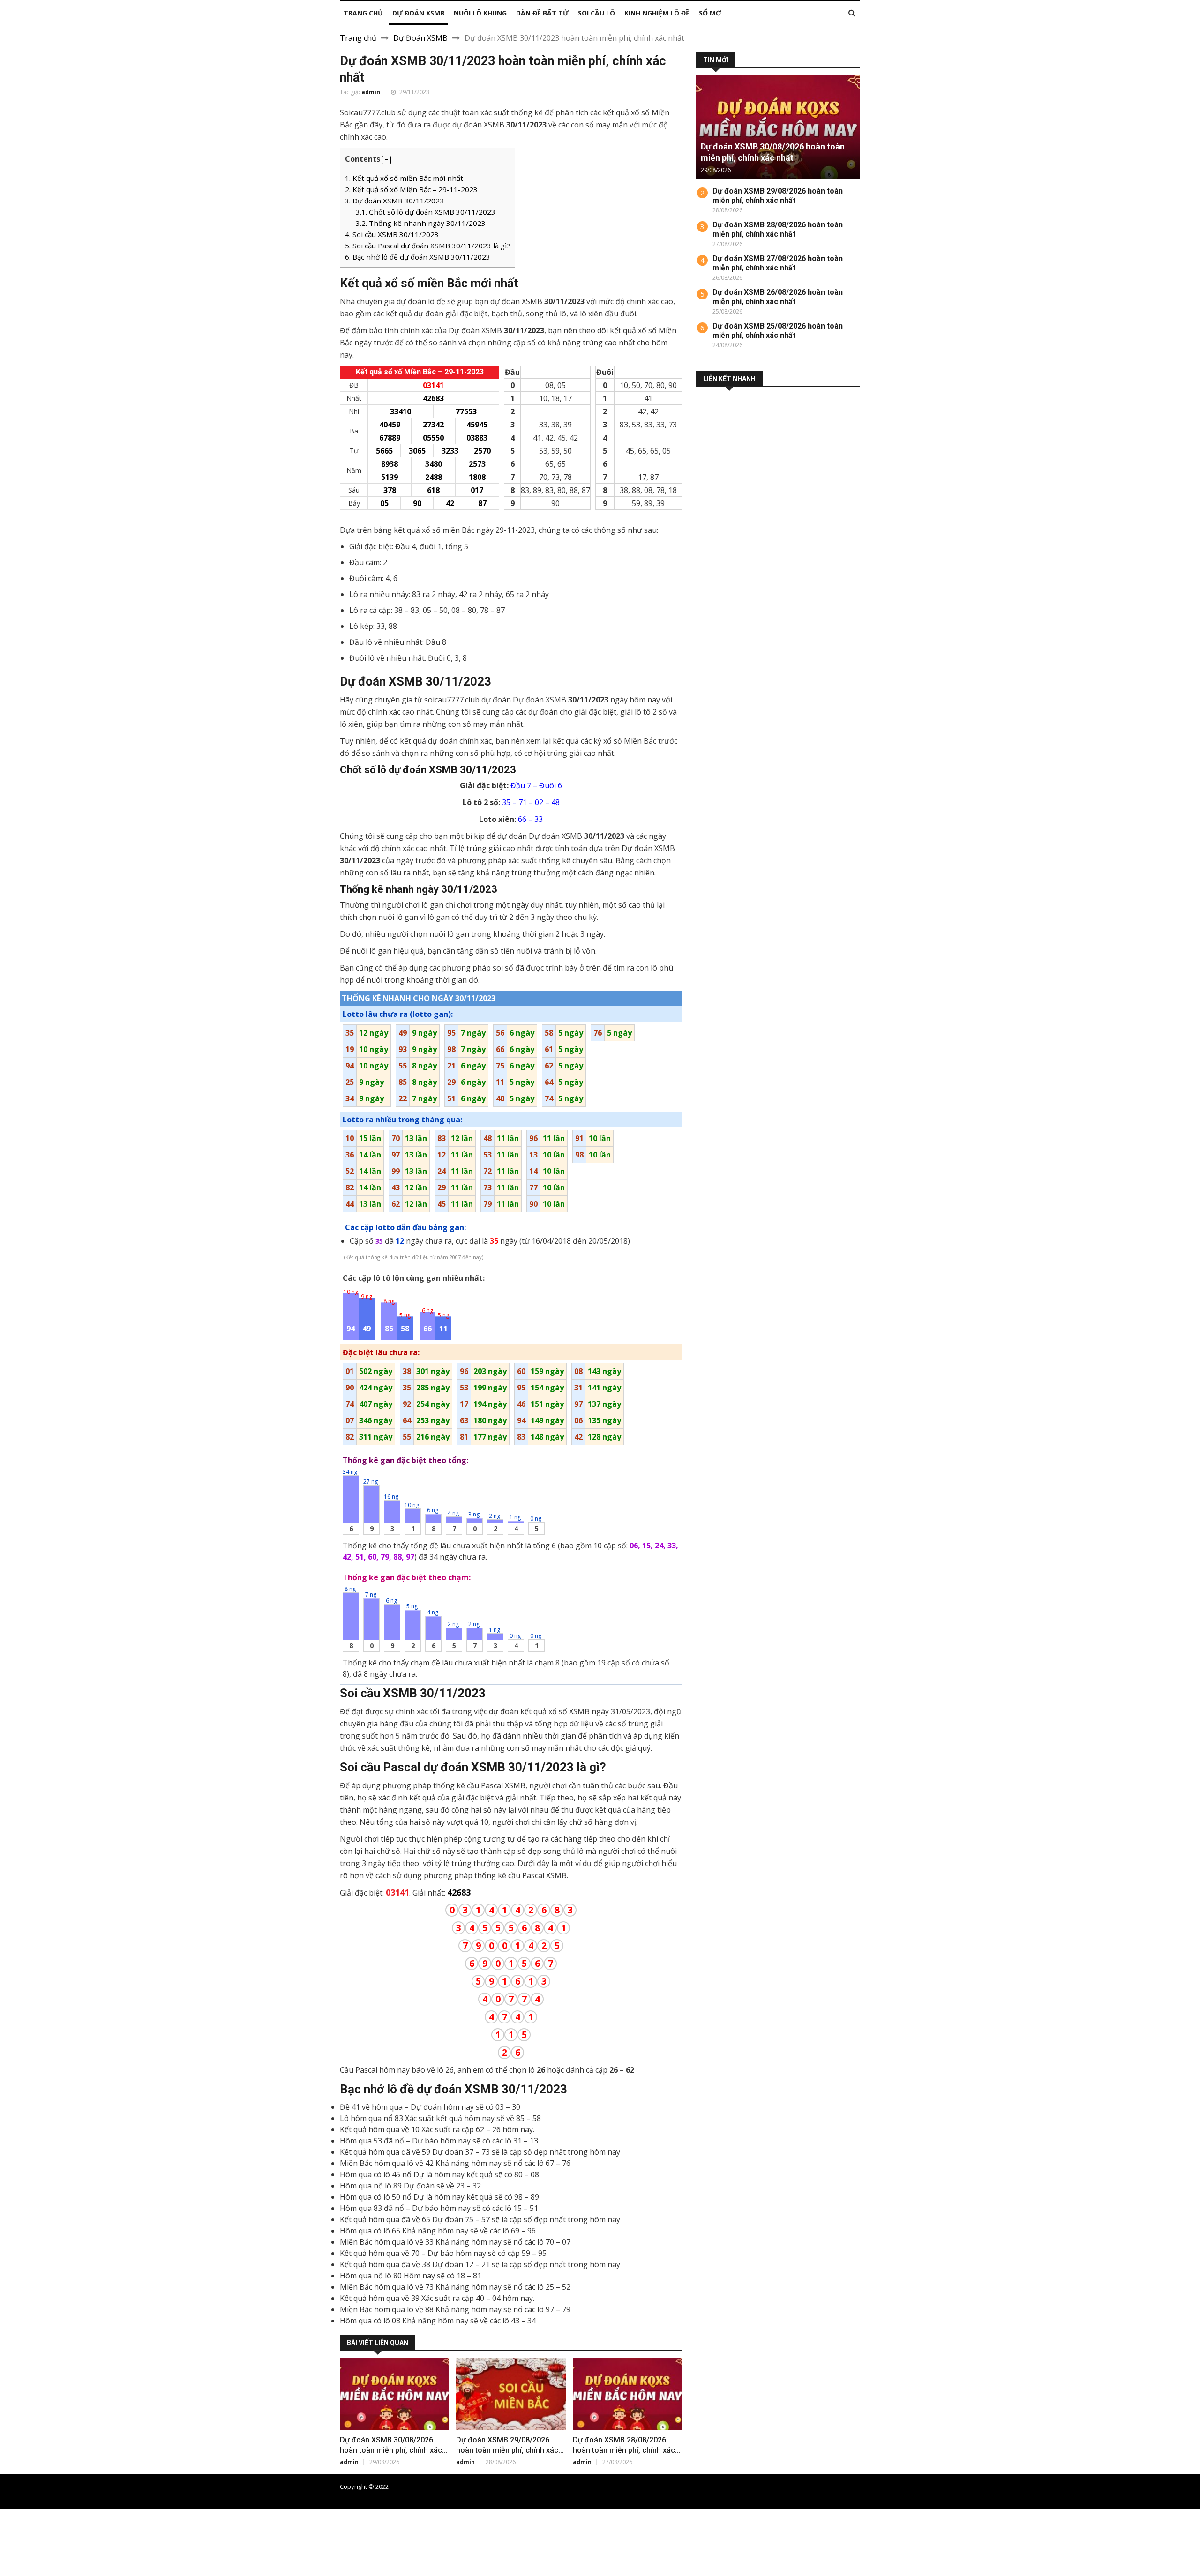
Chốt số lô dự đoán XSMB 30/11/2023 (426, 212)
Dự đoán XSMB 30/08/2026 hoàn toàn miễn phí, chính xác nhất (391, 2450)
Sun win (14, 2570)
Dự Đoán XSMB (420, 38)
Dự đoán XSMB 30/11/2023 (394, 201)
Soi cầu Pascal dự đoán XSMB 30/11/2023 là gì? (427, 246)
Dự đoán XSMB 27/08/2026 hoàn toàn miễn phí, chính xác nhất (778, 263)
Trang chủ (358, 38)
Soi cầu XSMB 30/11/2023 (392, 234)
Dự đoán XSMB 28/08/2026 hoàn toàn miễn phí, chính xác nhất (624, 2450)
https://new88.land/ (437, 2537)
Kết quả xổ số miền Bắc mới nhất (404, 178)
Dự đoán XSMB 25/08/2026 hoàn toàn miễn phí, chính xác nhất (778, 331)
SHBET (12, 2537)
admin (371, 92)
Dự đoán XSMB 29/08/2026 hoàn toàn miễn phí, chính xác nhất (507, 2450)
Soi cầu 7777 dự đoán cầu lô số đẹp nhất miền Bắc (791, 2486)
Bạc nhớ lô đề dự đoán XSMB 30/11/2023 (418, 257)
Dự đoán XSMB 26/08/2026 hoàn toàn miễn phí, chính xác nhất (778, 297)
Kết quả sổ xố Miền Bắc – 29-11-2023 (411, 189)
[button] (386, 160)
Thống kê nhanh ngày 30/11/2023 (421, 223)
